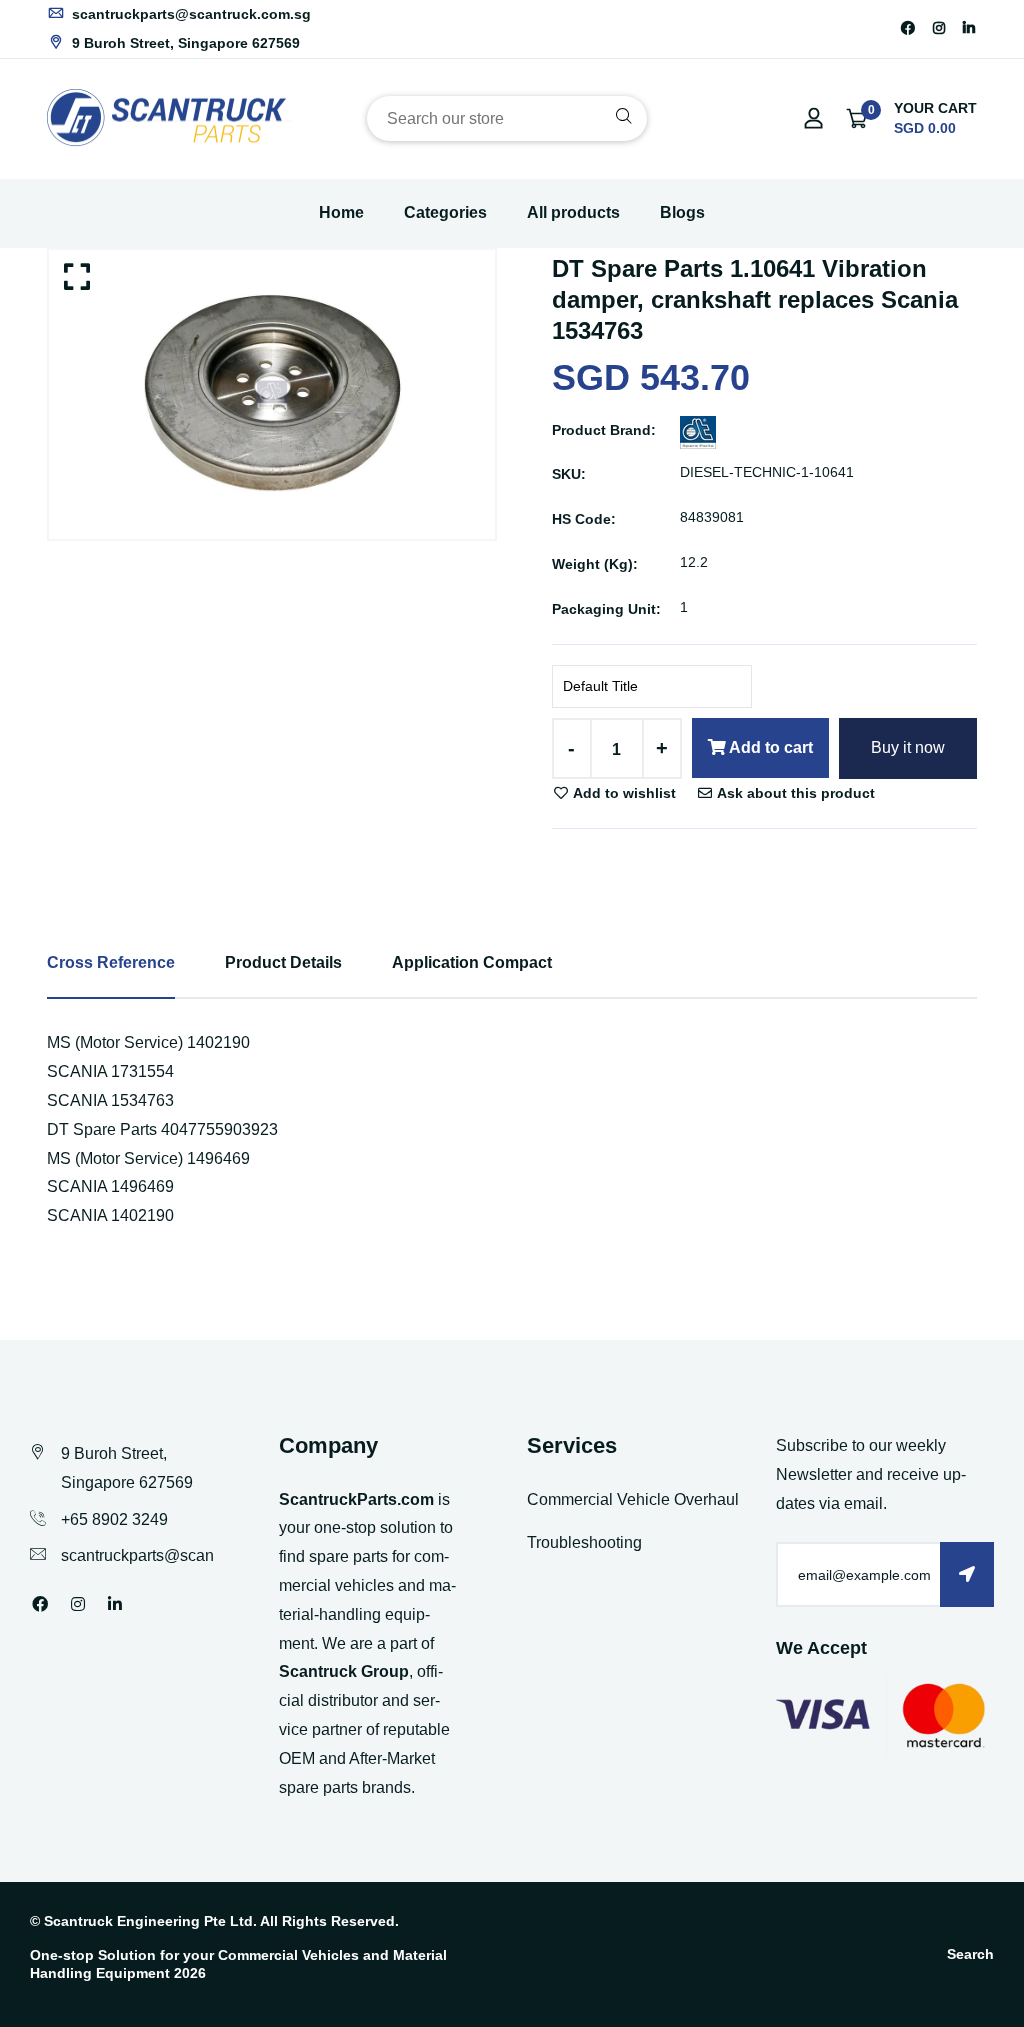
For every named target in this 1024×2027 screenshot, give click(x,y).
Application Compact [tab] (472, 962)
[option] (272, 394)
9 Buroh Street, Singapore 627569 (184, 43)
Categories (445, 212)
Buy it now (908, 747)
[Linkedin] (969, 28)
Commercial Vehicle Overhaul (633, 1499)
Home (341, 212)
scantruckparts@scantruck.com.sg (189, 14)
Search (970, 1954)
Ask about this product (794, 793)
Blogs (682, 212)
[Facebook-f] (908, 28)
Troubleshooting (584, 1542)
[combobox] (507, 118)
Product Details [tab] (283, 962)
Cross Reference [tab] (111, 962)
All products (573, 212)
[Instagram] (939, 28)
